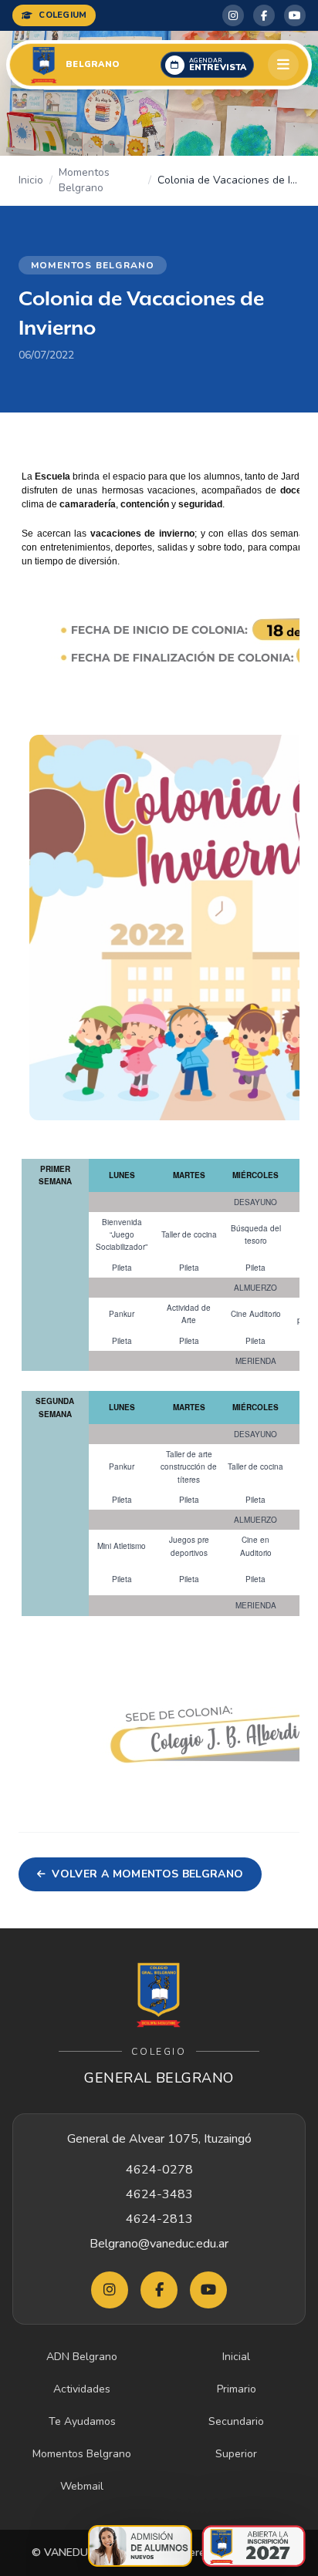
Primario (237, 2389)
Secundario (236, 2421)
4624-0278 (159, 2170)
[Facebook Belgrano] (264, 15)
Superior (236, 2454)
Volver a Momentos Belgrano (147, 1874)
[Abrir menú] (283, 65)
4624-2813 (159, 2219)
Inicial (236, 2357)
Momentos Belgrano (84, 180)
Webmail (82, 2486)
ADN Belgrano (82, 2357)
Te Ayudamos (82, 2421)
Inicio (31, 180)
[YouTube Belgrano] (295, 15)
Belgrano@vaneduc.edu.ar (159, 2244)
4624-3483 (159, 2194)
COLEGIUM (63, 15)
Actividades (82, 2389)
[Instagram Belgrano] (233, 15)
